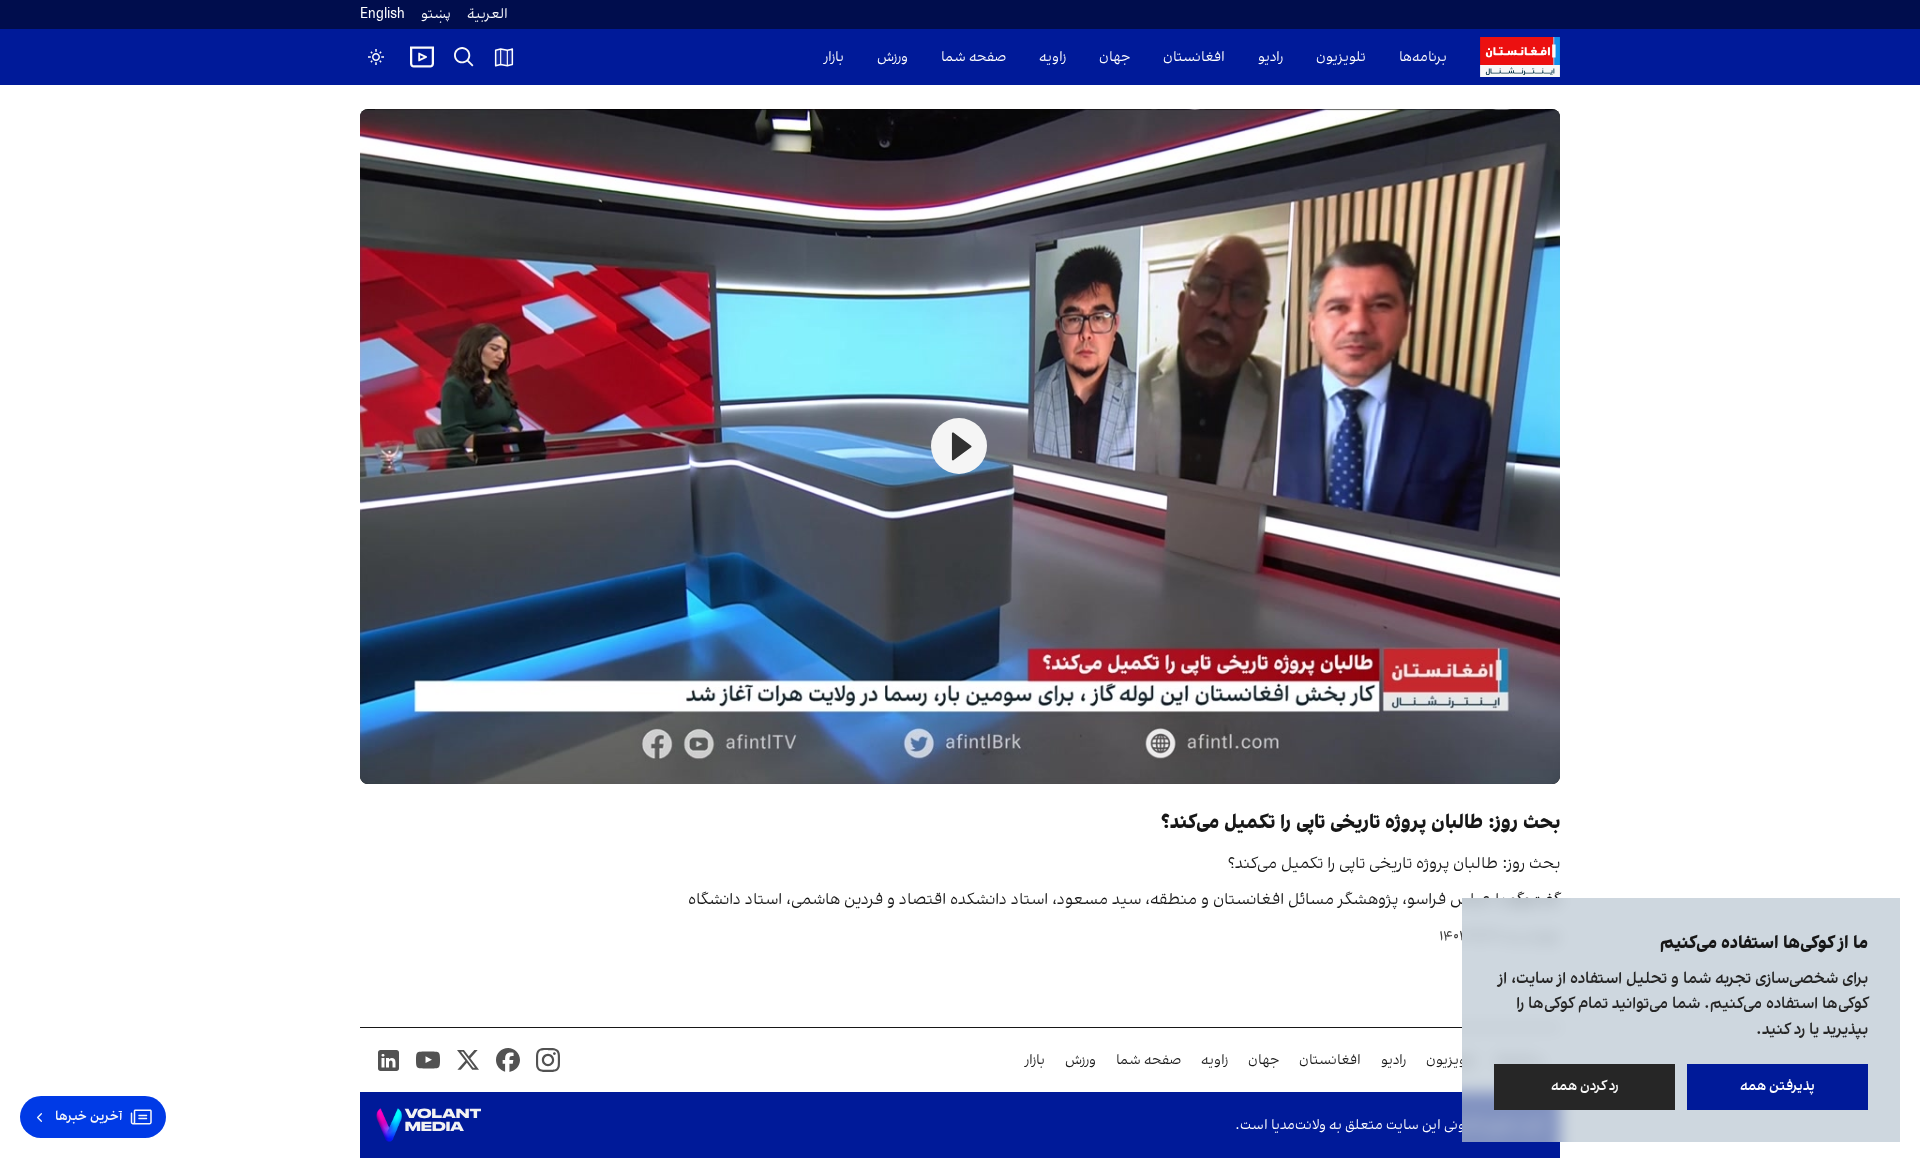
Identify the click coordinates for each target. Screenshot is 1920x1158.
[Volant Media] (428, 1125)
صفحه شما (973, 57)
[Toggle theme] (376, 57)
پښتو (436, 14)
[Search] (464, 57)
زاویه (1052, 57)
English (382, 14)
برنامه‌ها (1423, 57)
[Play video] (422, 57)
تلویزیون (1341, 57)
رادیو (1270, 57)
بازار (834, 57)
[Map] (504, 57)
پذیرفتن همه (1777, 1086)
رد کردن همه (1585, 1086)
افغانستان (1194, 57)
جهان (1114, 57)
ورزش (892, 57)
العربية (487, 14)
